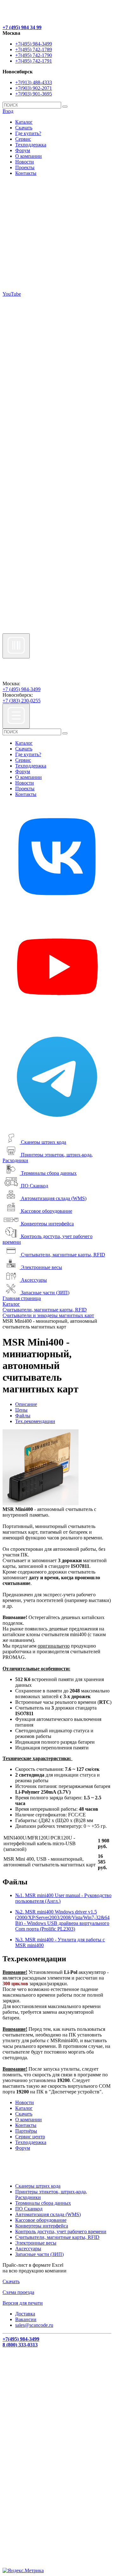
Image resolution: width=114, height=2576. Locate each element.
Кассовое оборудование (47, 1211)
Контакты (26, 173)
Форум (23, 150)
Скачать (24, 128)
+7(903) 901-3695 (34, 94)
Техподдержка (31, 145)
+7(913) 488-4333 (34, 82)
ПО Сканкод (35, 1186)
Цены (21, 1410)
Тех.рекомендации (35, 1421)
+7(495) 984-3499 (34, 44)
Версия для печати (23, 2303)
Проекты (25, 167)
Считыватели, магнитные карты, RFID (63, 1255)
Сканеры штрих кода (44, 1142)
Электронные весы (41, 1267)
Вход (8, 111)
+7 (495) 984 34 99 (22, 27)
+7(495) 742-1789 (34, 49)
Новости (25, 162)
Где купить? (28, 133)
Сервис (23, 139)
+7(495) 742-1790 (34, 55)
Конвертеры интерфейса (47, 1224)
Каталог (24, 122)
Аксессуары (34, 1280)
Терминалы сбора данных (49, 1173)
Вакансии (26, 2319)
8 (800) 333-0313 (20, 2345)
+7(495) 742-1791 (34, 61)
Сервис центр (30, 2137)
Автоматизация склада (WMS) (54, 1198)
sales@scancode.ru (34, 2325)
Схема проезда (18, 2292)
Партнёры (26, 2131)
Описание (26, 1404)
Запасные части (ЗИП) (45, 1293)
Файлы (23, 1416)
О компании (28, 156)
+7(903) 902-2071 (34, 88)
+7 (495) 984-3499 (22, 689)
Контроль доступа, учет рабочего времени (61, 2231)
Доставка (25, 2314)
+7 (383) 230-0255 (22, 701)
